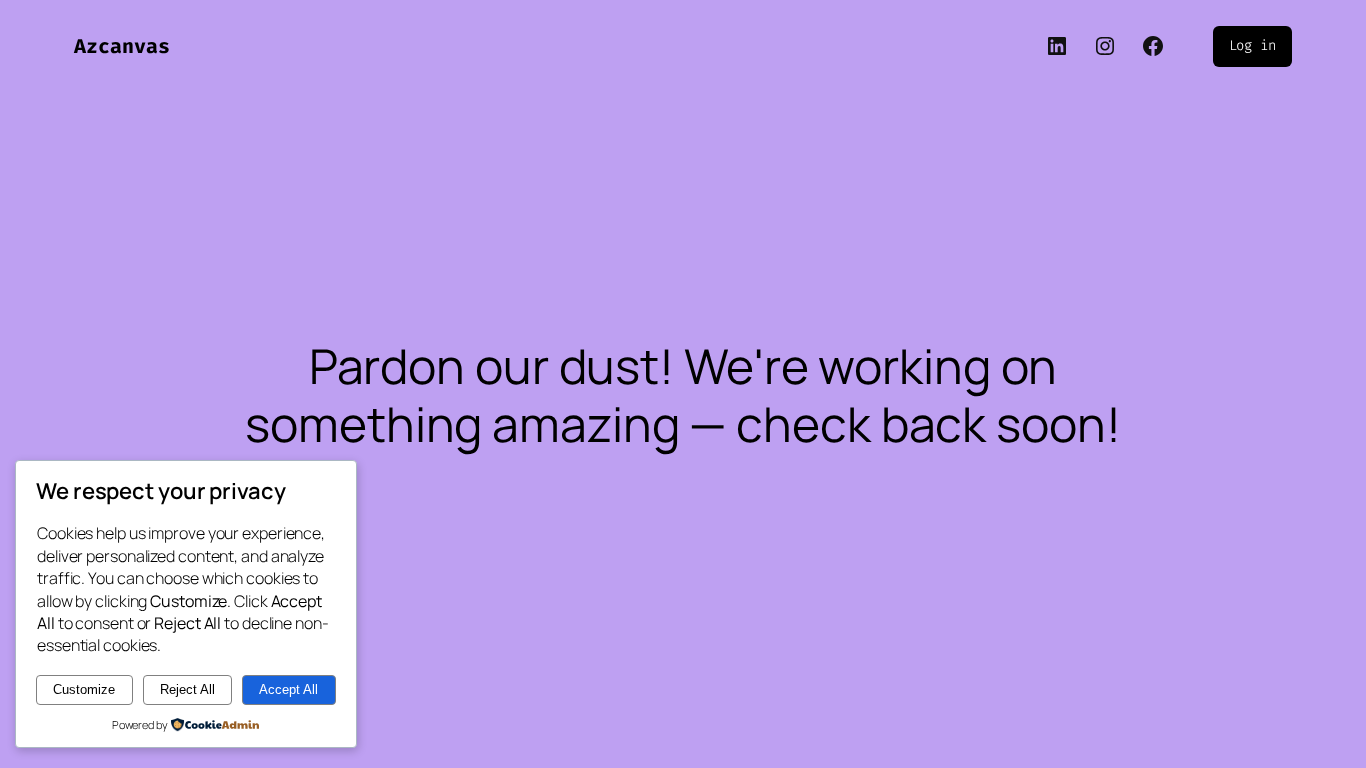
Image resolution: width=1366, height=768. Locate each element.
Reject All (187, 689)
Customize (84, 689)
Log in (1252, 45)
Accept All (288, 689)
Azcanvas (122, 46)
